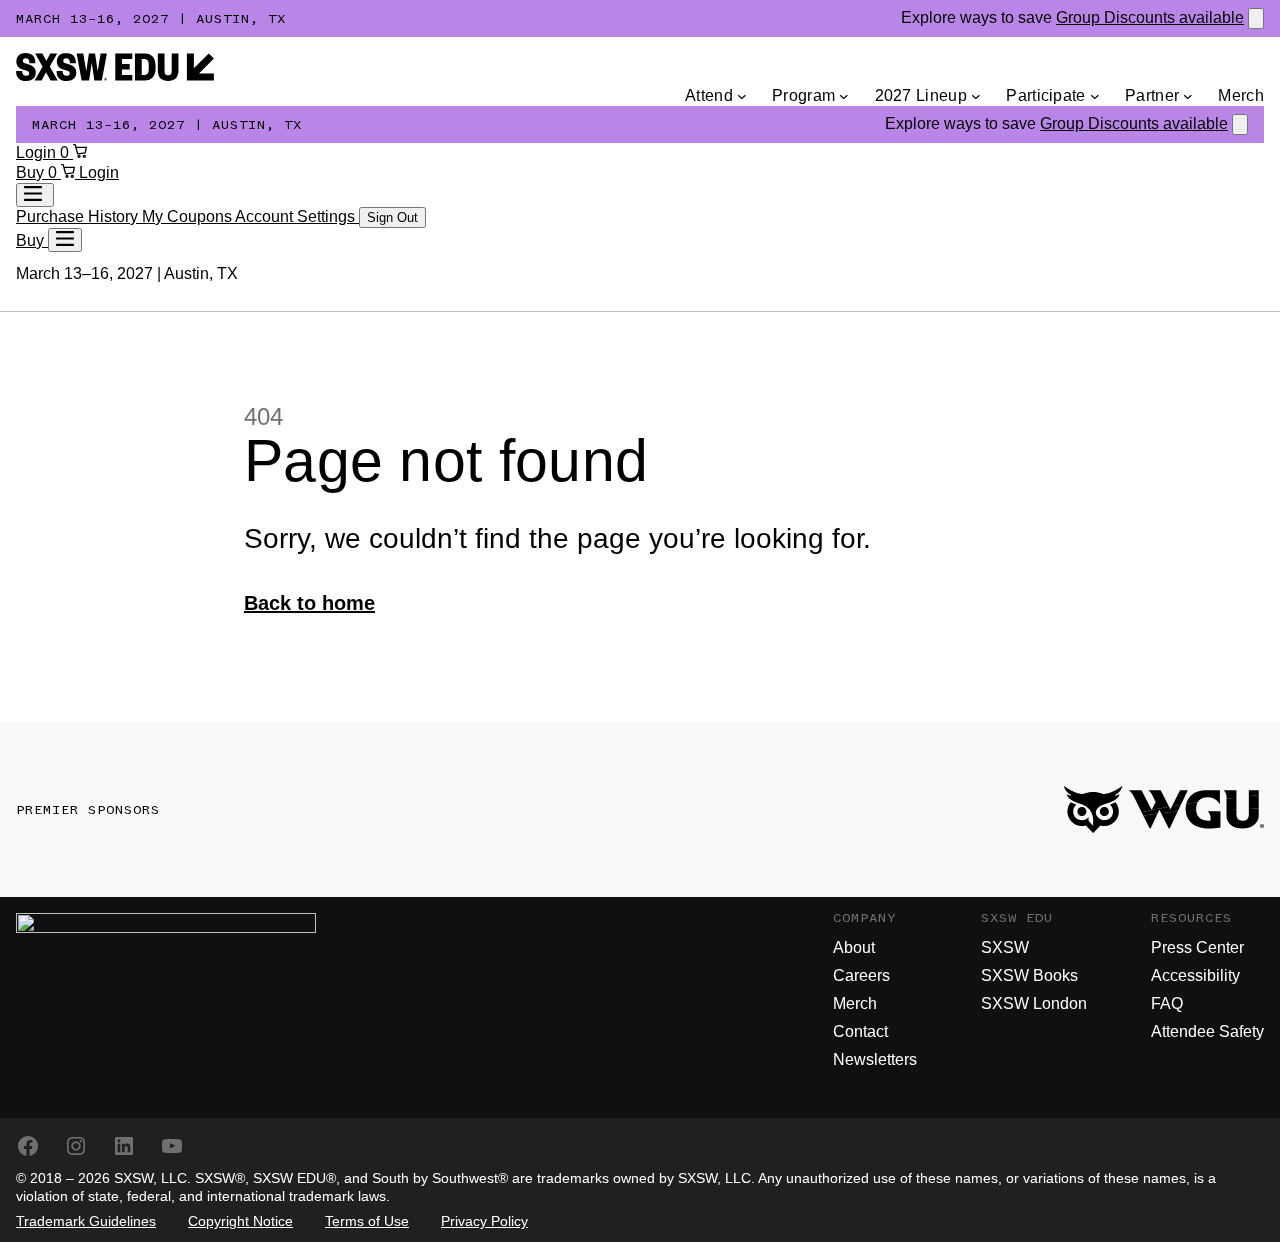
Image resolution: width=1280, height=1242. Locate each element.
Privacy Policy (484, 1221)
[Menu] (65, 240)
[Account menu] (35, 195)
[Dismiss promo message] (1256, 18)
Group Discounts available (1150, 17)
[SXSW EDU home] (115, 75)
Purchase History (79, 216)
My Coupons (188, 216)
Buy (32, 172)
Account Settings (297, 216)
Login (38, 152)
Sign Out (392, 217)
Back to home (309, 603)
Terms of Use (367, 1221)
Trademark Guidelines (86, 1221)
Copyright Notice (240, 1221)
